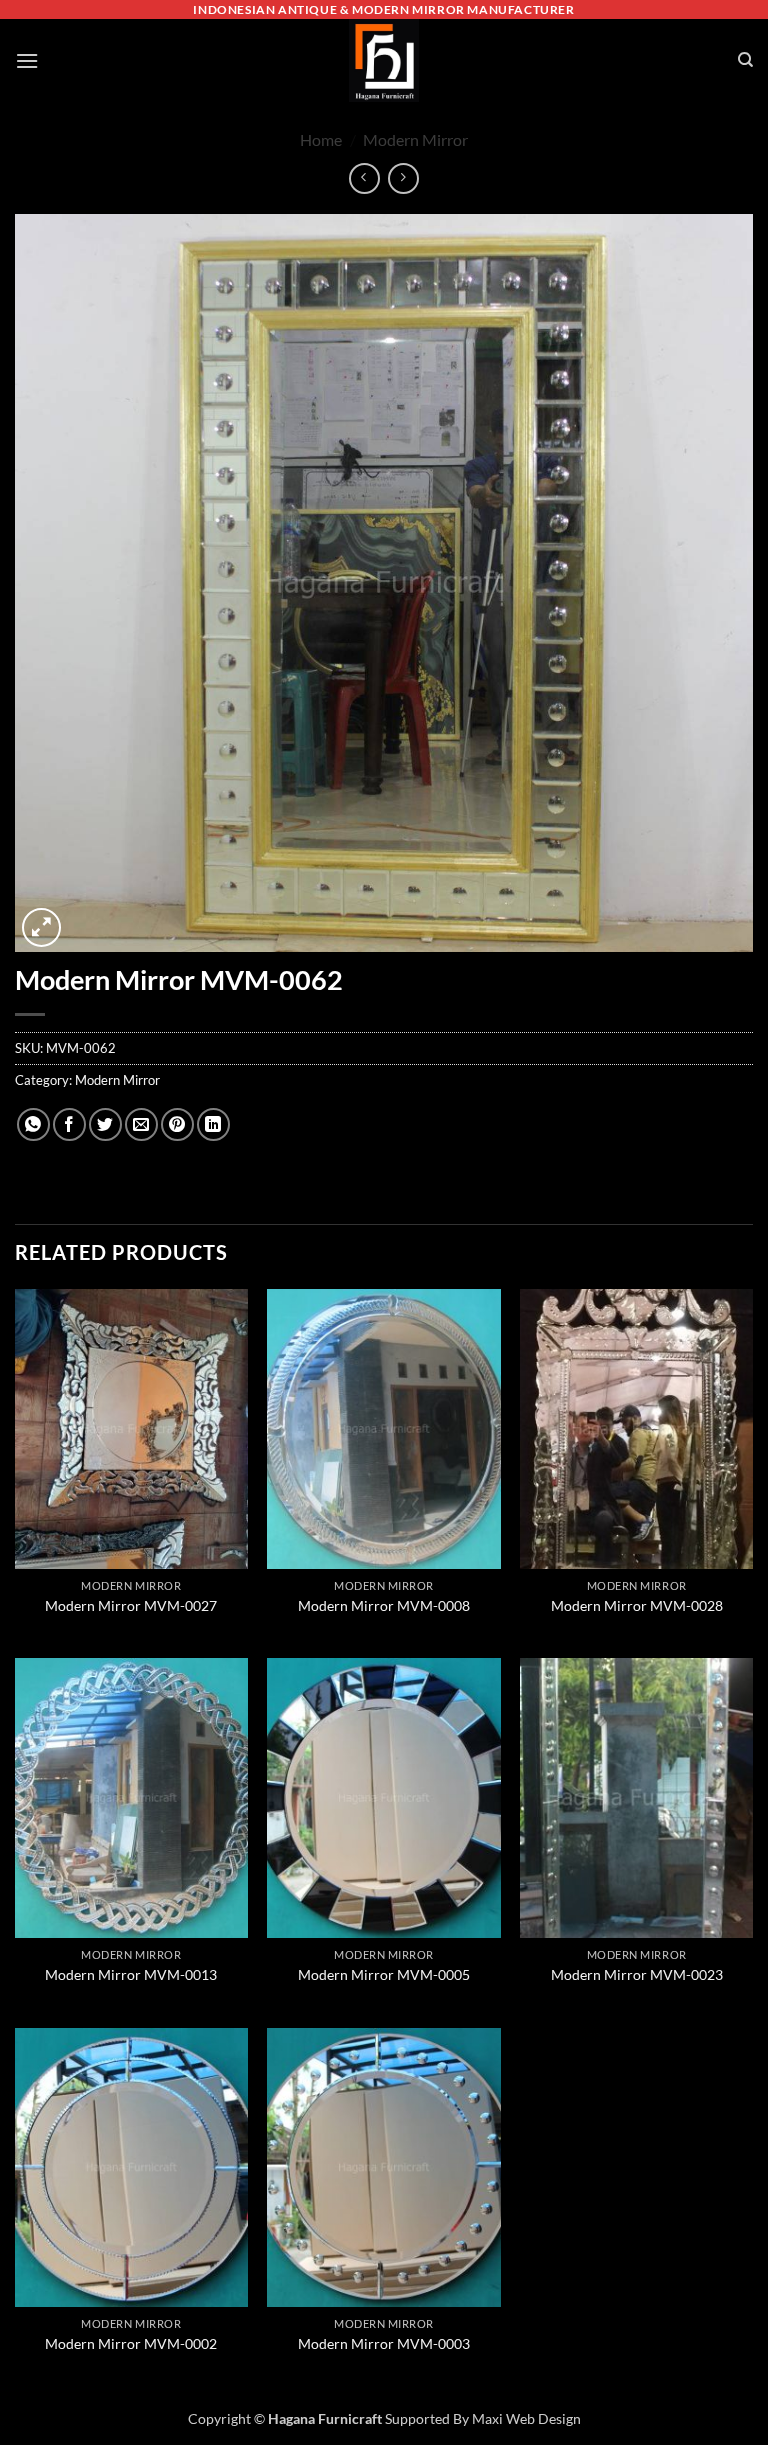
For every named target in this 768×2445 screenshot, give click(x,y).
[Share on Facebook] (69, 1124)
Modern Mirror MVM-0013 (131, 1974)
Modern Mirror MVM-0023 (637, 1974)
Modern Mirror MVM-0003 (384, 2343)
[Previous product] (403, 178)
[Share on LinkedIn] (213, 1124)
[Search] (745, 60)
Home (321, 139)
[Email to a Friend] (141, 1124)
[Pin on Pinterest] (177, 1124)
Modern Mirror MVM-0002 (131, 2343)
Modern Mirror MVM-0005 (384, 1974)
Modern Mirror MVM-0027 (131, 1605)
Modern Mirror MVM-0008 (384, 1605)
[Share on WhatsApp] (33, 1124)
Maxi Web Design (526, 2418)
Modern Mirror (415, 139)
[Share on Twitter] (105, 1124)
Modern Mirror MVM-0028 (637, 1605)
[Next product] (364, 178)
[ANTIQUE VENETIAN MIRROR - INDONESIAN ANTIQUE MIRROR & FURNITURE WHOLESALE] (384, 60)
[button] (27, 60)
